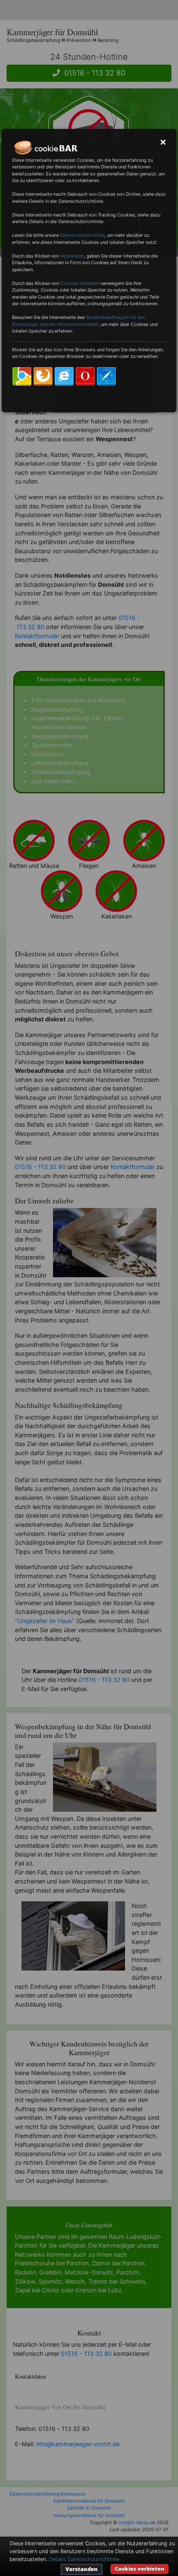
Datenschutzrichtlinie (82, 235)
